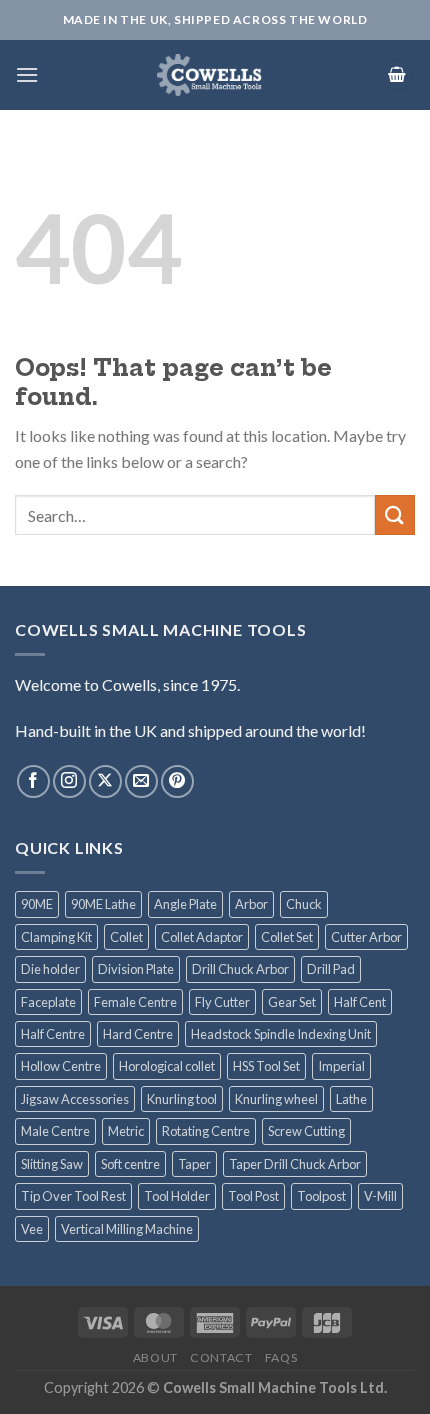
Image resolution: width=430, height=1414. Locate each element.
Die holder (50, 969)
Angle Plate (185, 904)
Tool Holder (177, 1196)
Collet (126, 937)
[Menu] (27, 74)
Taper (194, 1164)
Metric (126, 1131)
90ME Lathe (103, 904)
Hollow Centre (61, 1066)
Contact (221, 1357)
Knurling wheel (276, 1099)
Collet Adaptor (202, 937)
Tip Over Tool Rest (73, 1196)
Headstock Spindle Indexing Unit (281, 1034)
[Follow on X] (105, 781)
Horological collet (167, 1066)
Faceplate (48, 1002)
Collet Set (287, 937)
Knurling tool (182, 1099)
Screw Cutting (306, 1131)
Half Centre (53, 1034)
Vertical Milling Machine (127, 1229)
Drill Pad (331, 969)
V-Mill (380, 1196)
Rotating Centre (206, 1131)
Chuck (304, 904)
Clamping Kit (56, 937)
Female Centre (135, 1002)
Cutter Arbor (366, 937)
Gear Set (292, 1002)
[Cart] (397, 75)
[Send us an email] (141, 781)
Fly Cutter (222, 1002)
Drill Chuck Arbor (240, 969)
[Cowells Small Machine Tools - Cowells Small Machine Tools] (209, 75)
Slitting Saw (52, 1164)
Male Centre (55, 1131)
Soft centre (130, 1164)
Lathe (351, 1099)
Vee (32, 1229)
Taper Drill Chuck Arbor (295, 1164)
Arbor (251, 904)
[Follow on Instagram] (69, 781)
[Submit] (395, 514)
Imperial (341, 1066)
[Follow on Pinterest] (177, 781)
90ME (37, 904)
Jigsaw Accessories (75, 1099)
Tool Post (253, 1196)
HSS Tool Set (266, 1066)
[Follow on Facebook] (33, 781)
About (155, 1357)
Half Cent (360, 1002)
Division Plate (136, 969)
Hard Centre (138, 1034)
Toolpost (321, 1196)
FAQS (281, 1357)
